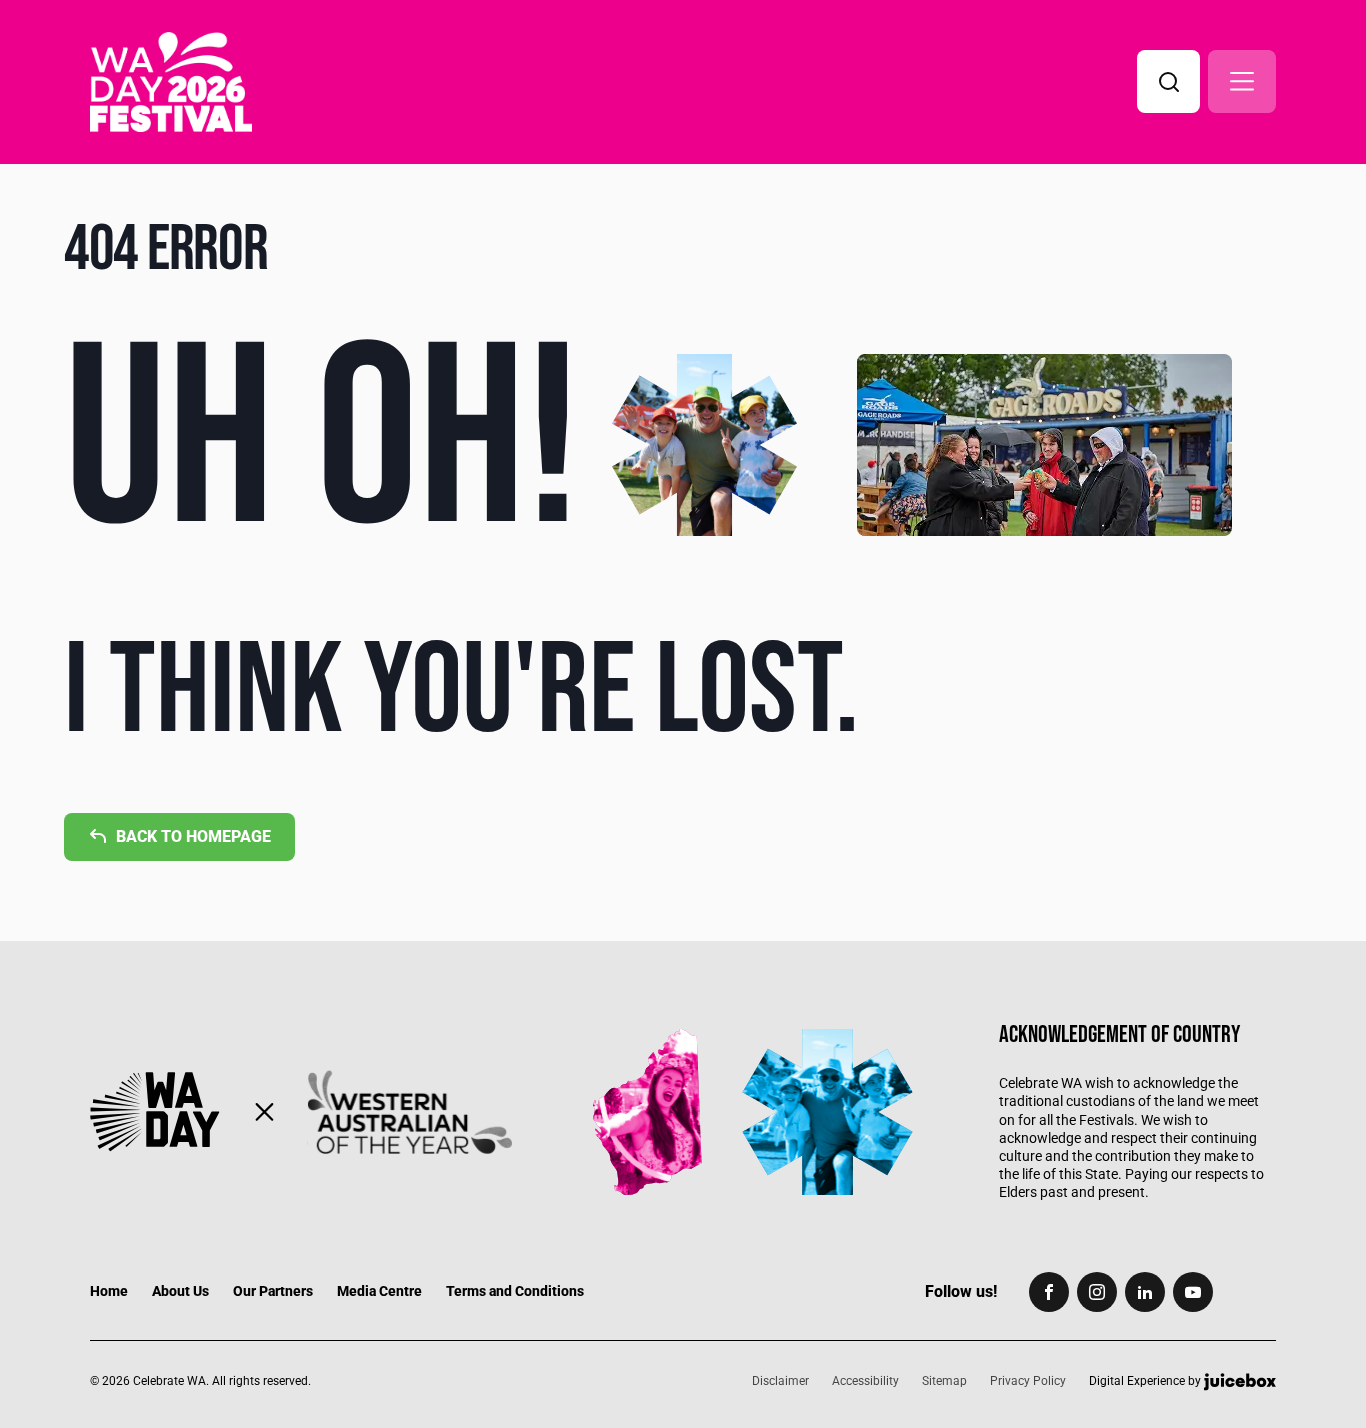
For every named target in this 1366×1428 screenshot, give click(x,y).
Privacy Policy (1028, 1381)
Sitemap (944, 1381)
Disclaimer (780, 1381)
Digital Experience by (1146, 1381)
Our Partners (273, 1291)
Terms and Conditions (515, 1291)
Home (109, 1291)
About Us (180, 1291)
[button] (1242, 81)
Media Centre (379, 1291)
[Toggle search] (1168, 81)
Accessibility (865, 1381)
